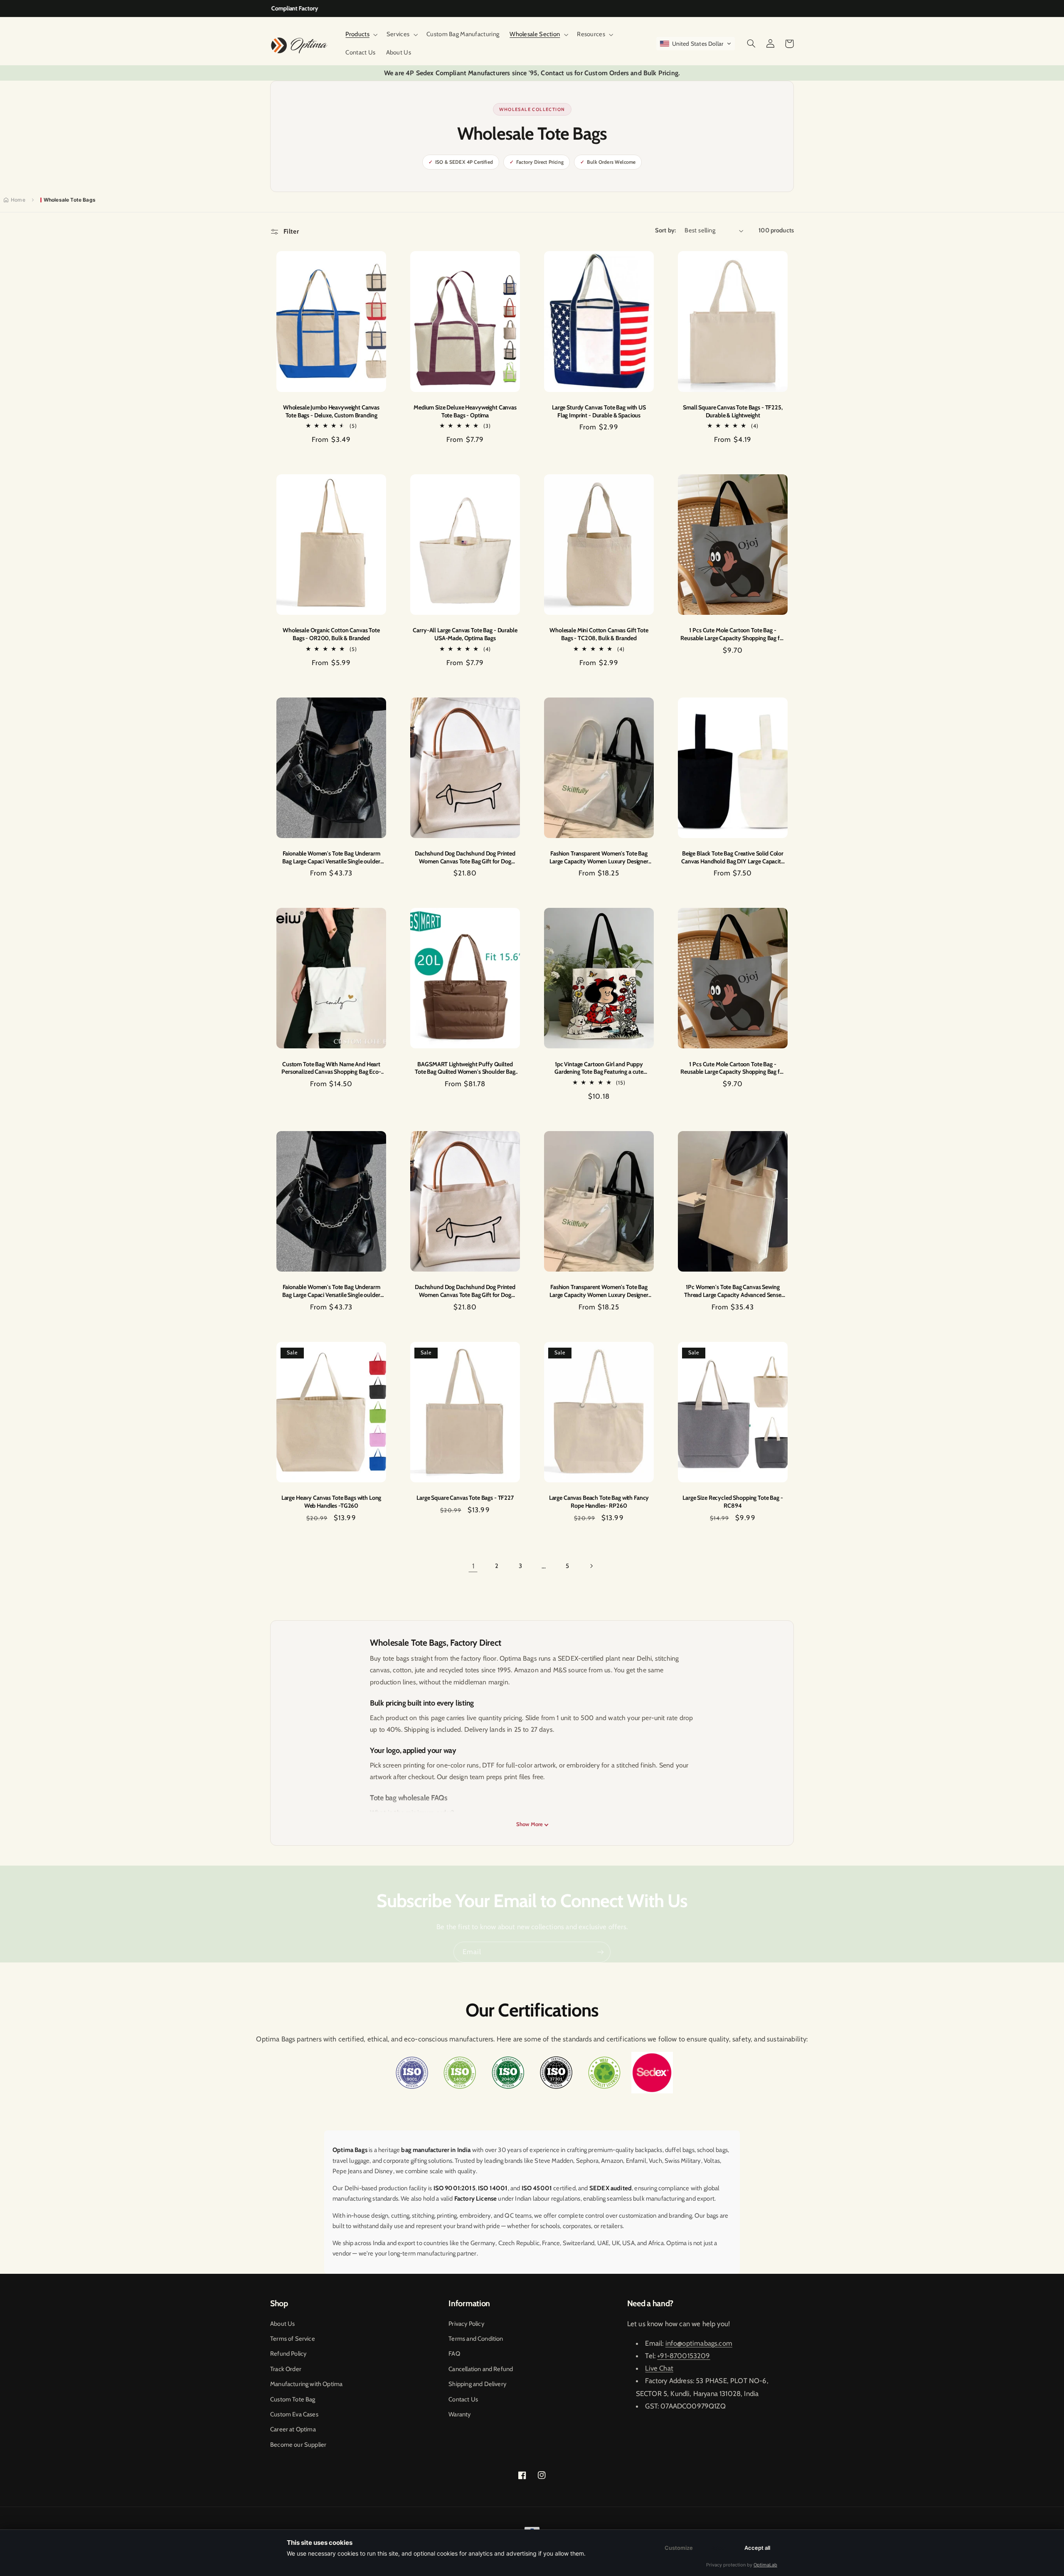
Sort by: (665, 230)
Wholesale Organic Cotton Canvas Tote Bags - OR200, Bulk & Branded (331, 634)
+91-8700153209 (683, 2356)
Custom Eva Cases (294, 2414)
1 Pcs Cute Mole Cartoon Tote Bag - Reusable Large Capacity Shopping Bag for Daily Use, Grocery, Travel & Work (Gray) (733, 634)
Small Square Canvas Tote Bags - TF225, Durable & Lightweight (733, 411)
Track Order (286, 2369)
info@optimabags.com (699, 2343)
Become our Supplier (298, 2445)
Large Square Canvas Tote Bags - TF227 (465, 1498)
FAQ (454, 2354)
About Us (282, 2324)
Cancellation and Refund (481, 2369)
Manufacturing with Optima (306, 2384)
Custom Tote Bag (293, 2399)
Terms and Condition (476, 2339)
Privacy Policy (466, 2324)
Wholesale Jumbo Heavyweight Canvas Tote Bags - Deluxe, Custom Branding (331, 411)
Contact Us (463, 2399)
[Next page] (591, 1566)
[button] (361, 35)
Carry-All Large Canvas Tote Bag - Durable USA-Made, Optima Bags (465, 634)
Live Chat (659, 2368)
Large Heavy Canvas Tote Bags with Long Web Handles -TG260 (331, 1502)
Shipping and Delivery (477, 2384)
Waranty (459, 2414)
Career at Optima (293, 2429)
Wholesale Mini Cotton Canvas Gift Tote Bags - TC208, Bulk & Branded (599, 634)
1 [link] (473, 1566)
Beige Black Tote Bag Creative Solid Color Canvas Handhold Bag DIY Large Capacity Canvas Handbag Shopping (733, 857)
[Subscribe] (601, 1952)
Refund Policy (288, 2354)
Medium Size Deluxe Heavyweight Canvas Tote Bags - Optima (465, 411)
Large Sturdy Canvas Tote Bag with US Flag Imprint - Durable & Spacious (599, 411)
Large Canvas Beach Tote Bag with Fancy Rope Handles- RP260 (599, 1502)
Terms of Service (293, 2339)
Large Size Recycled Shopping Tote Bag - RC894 (733, 1502)
